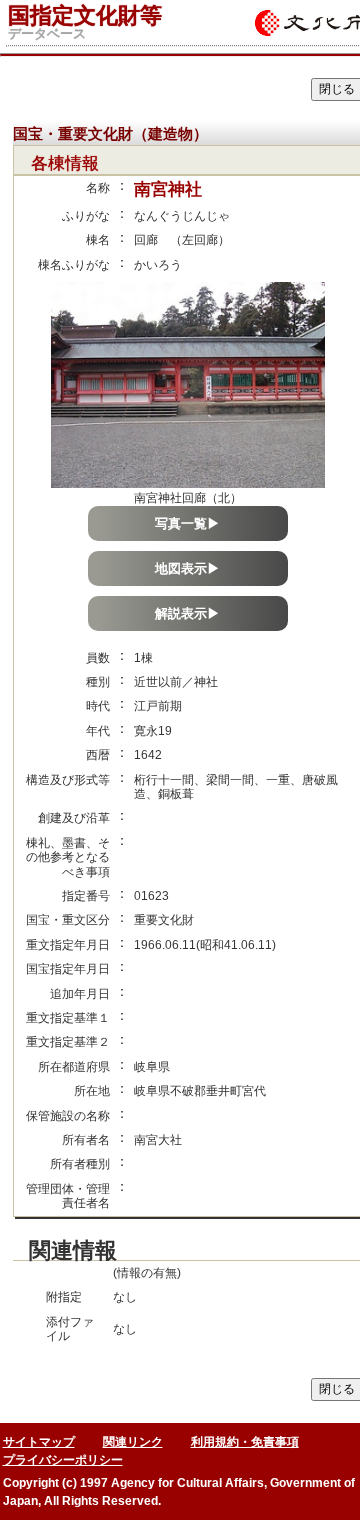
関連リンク (133, 1442)
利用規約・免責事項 (245, 1442)
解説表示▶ (187, 613)
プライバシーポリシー (63, 1460)
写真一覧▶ (187, 523)
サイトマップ (39, 1442)
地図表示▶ (187, 568)
